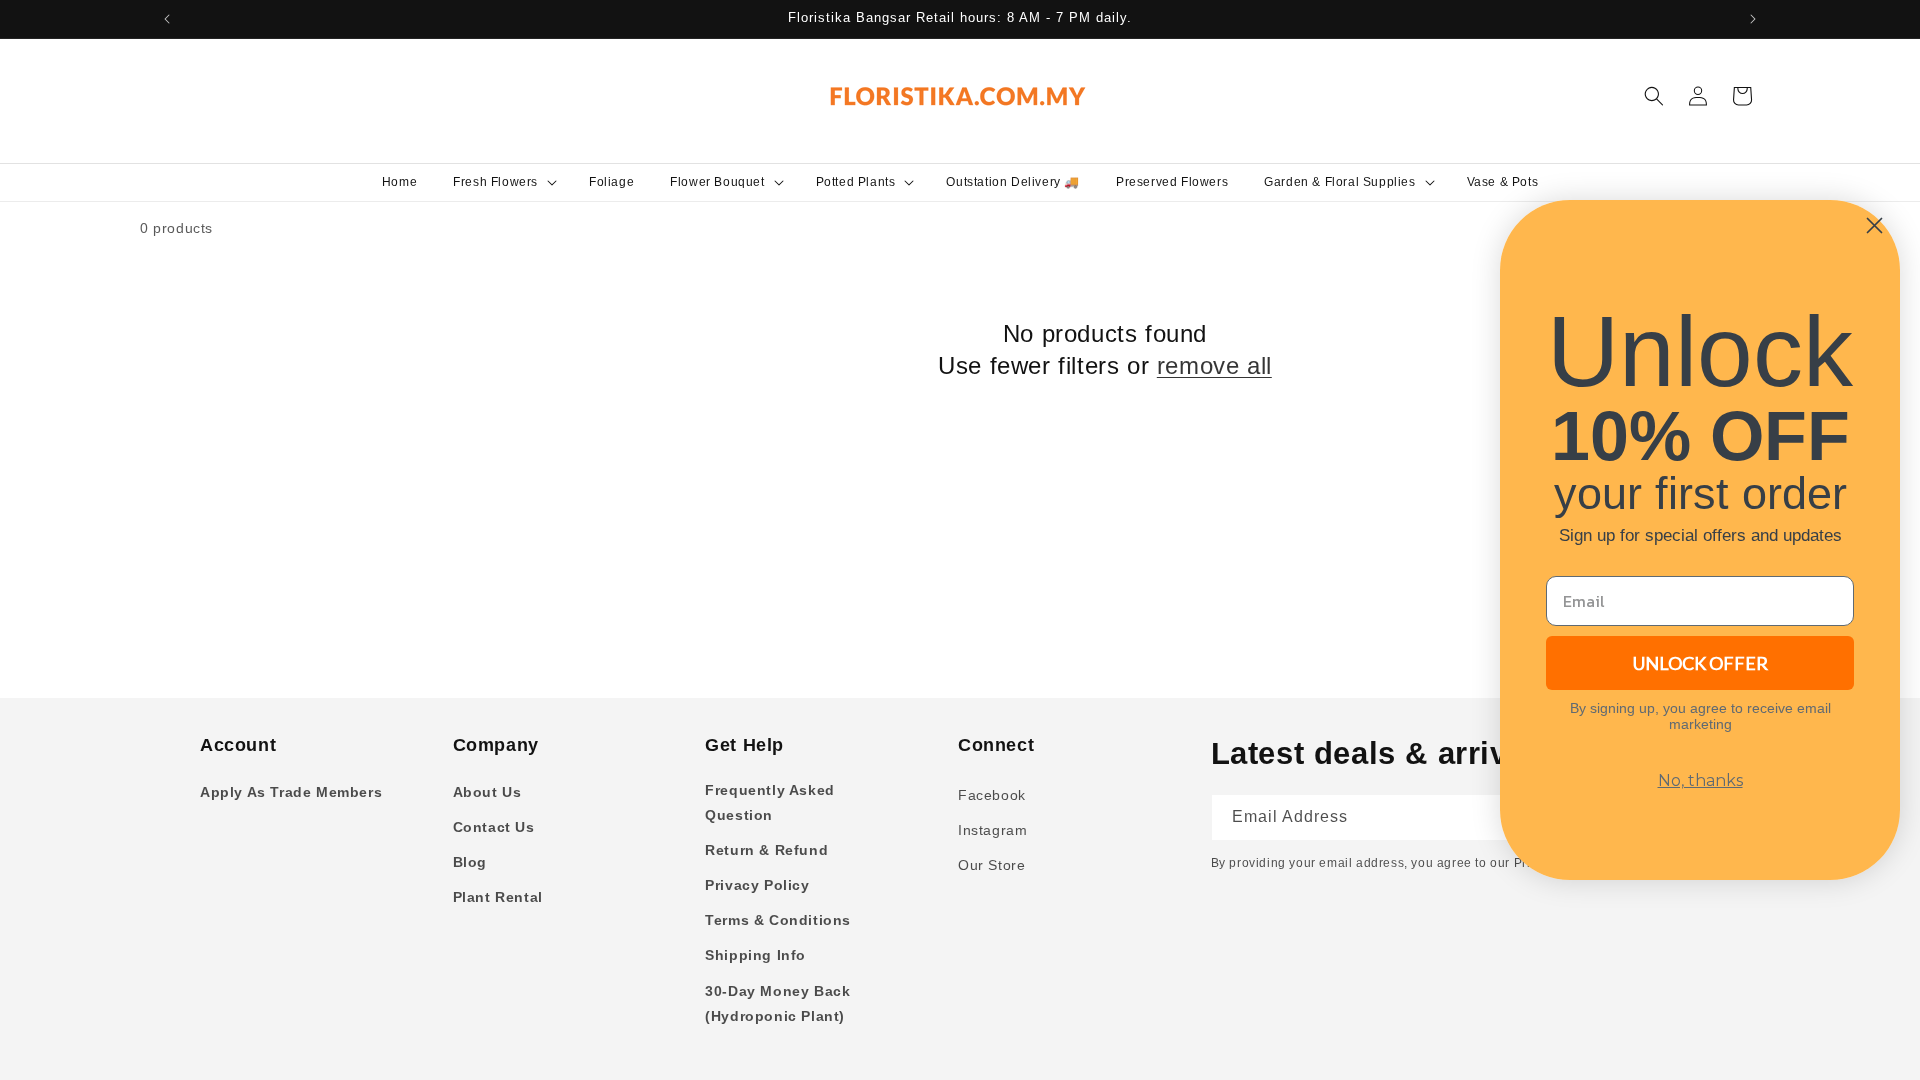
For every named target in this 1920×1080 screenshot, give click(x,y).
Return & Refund (766, 850)
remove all (1214, 365)
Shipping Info (755, 955)
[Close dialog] (1874, 225)
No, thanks (1700, 780)
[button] (503, 182)
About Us (487, 792)
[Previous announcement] (167, 19)
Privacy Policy (757, 885)
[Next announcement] (1753, 19)
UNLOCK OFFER (1700, 663)
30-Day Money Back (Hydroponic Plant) (777, 1003)
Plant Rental (498, 897)
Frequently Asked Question (770, 802)
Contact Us (494, 827)
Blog (470, 862)
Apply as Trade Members (291, 792)
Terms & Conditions (778, 920)
